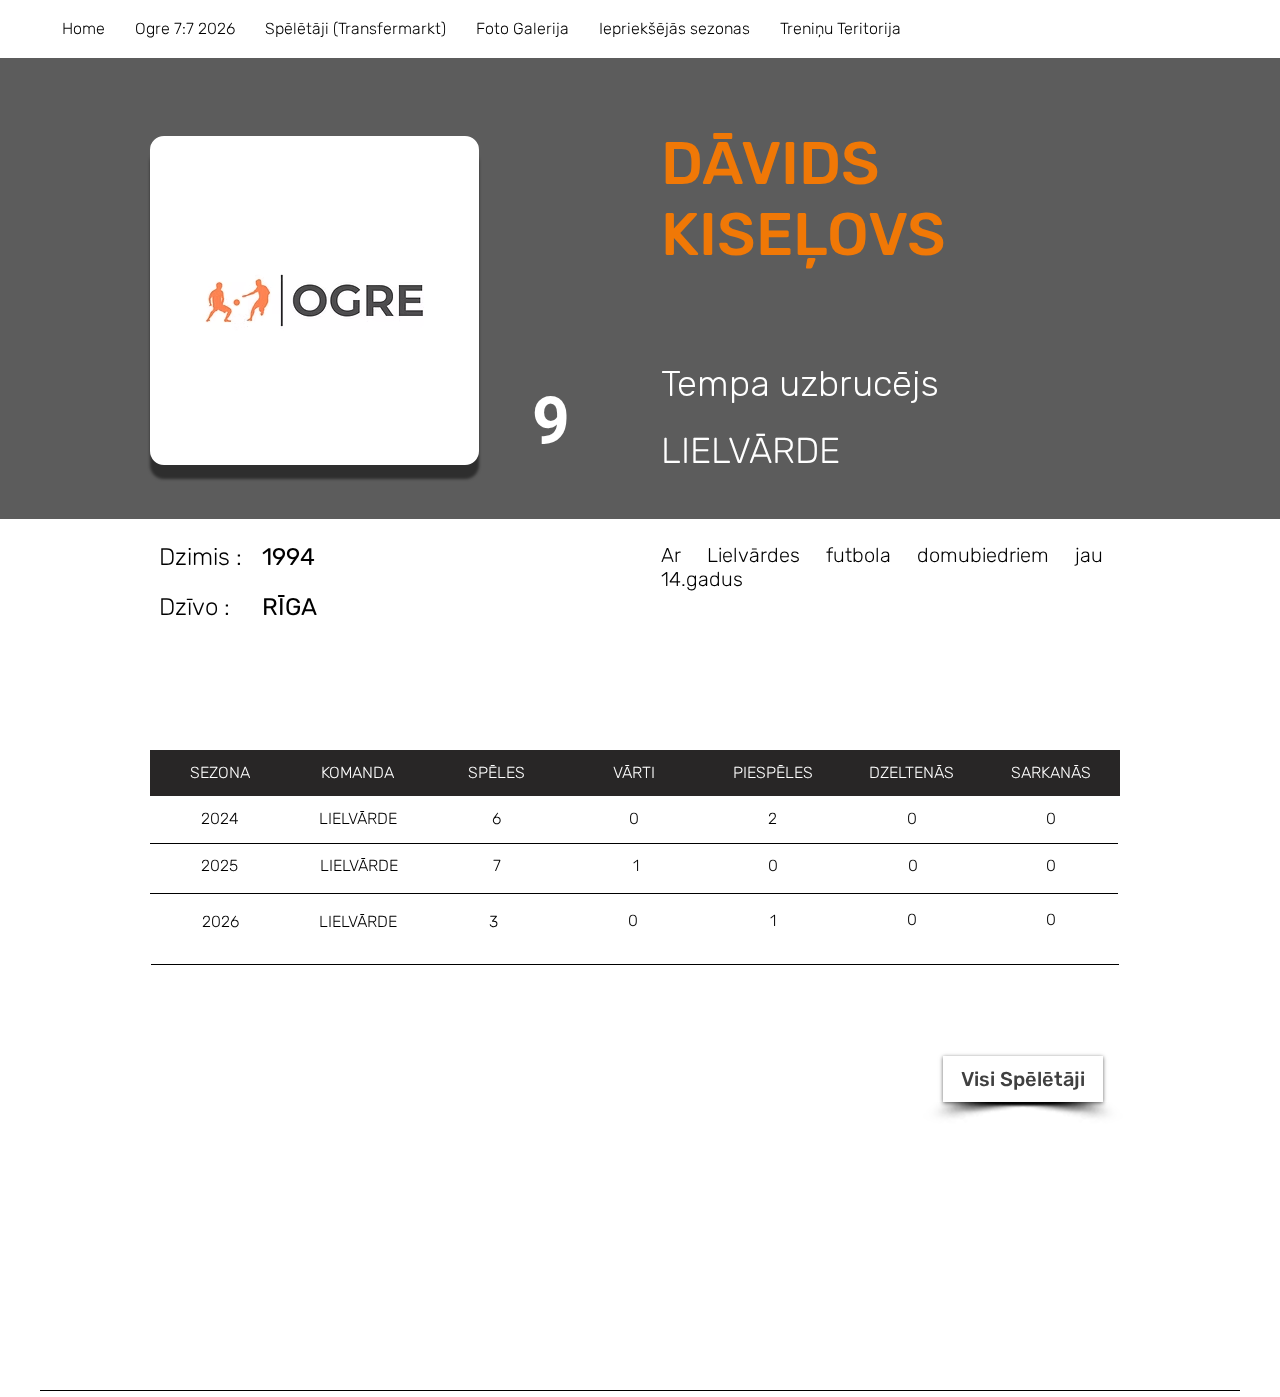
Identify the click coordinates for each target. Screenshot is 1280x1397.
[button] (185, 29)
